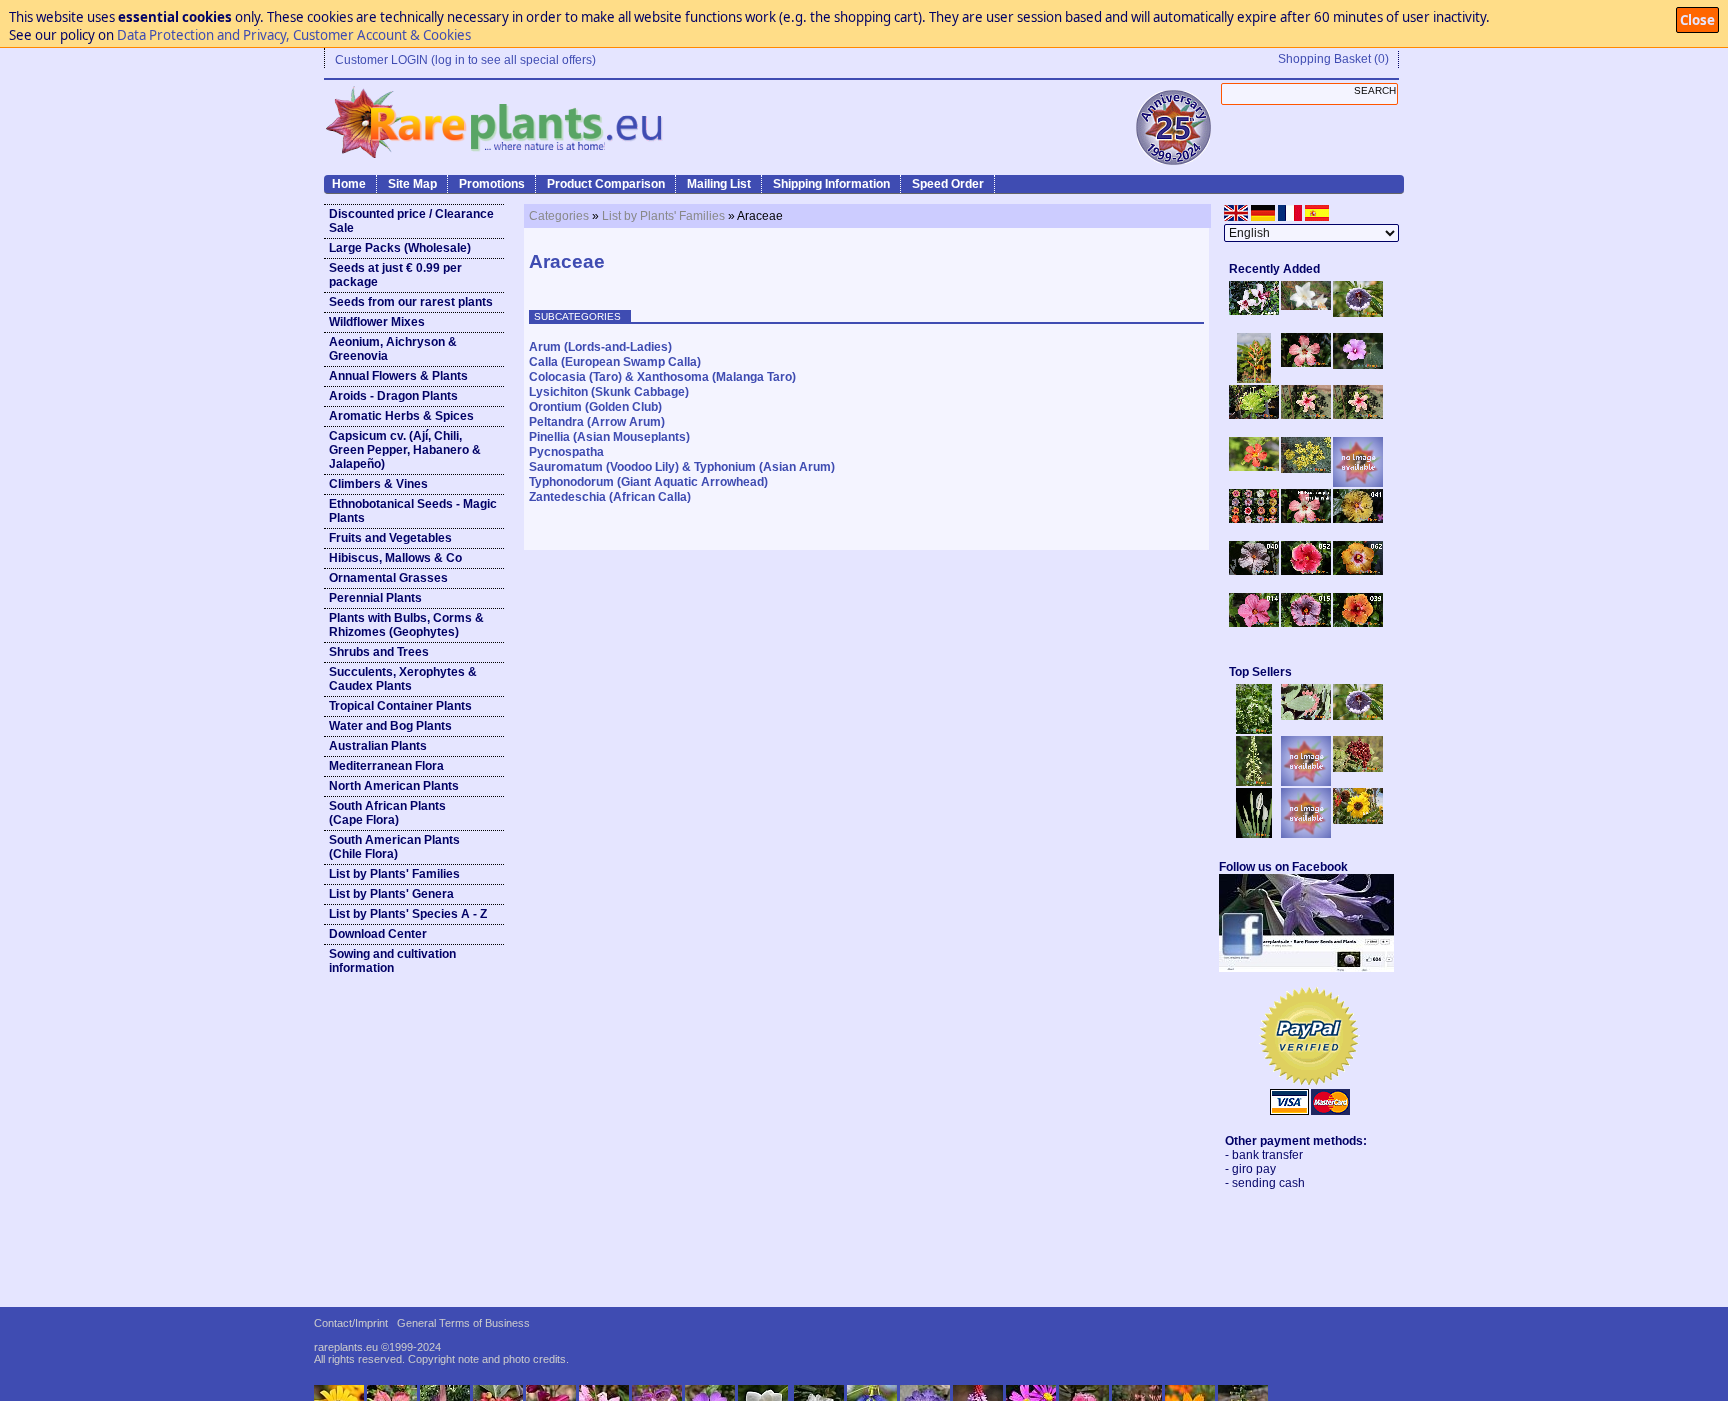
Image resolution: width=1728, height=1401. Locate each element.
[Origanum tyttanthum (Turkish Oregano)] (1306, 834)
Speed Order (948, 184)
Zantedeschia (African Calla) (610, 497)
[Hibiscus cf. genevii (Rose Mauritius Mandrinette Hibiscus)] (1306, 415)
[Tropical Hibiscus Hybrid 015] (1306, 623)
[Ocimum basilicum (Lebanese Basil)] (1254, 730)
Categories (559, 216)
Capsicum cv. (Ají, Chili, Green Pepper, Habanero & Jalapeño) (405, 450)
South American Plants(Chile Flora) (394, 847)
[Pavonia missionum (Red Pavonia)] (1254, 467)
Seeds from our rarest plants (411, 302)
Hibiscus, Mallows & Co (395, 558)
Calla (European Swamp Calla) (615, 362)
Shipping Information (831, 184)
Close (1697, 20)
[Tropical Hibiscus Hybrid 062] (1358, 571)
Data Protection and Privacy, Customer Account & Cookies (294, 35)
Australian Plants (378, 746)
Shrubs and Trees (379, 652)
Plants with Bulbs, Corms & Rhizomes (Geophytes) (406, 625)
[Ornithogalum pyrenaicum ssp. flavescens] (1254, 782)
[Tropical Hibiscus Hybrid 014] (1254, 623)
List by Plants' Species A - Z (408, 914)
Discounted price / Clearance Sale (411, 221)
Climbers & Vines (378, 484)
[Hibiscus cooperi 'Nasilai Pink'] (1306, 363)
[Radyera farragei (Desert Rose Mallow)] (1358, 365)
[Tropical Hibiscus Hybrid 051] (1358, 483)
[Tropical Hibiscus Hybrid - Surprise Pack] (1254, 519)
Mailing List (719, 184)
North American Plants (394, 786)
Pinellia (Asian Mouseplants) (609, 437)
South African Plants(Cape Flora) (387, 813)
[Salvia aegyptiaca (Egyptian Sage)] (1306, 782)
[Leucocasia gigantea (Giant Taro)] (1254, 834)
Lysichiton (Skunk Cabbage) (609, 392)
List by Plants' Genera (391, 894)
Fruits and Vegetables (390, 538)
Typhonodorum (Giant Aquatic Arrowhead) (648, 482)
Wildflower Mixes (377, 322)
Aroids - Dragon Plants (393, 396)
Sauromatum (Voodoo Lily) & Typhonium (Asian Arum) (682, 467)
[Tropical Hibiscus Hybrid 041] (1358, 519)
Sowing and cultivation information (392, 961)
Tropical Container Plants (400, 706)
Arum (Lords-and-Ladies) (600, 347)
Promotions (492, 184)
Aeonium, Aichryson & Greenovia (393, 349)
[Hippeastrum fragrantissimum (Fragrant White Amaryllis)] (1306, 306)
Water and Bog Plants (390, 726)
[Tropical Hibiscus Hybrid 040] (1254, 571)
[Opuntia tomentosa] (1306, 716)
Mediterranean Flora (386, 766)
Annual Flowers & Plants (398, 376)
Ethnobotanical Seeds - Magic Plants (413, 511)
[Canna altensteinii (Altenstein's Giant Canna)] (1254, 379)
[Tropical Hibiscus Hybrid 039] (1358, 623)
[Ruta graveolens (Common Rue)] (1306, 469)
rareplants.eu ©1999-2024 (377, 1347)
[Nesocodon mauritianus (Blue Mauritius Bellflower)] (1358, 313)
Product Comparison (606, 184)
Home (349, 184)
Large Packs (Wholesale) (400, 248)
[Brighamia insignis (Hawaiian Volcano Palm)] (1254, 415)
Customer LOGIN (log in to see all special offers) (465, 60)
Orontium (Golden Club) (595, 407)
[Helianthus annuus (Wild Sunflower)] (1358, 820)
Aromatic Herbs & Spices (401, 416)
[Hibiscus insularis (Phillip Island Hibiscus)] (1254, 311)
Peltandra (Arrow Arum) (597, 422)
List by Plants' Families (394, 874)
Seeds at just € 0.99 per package (395, 275)
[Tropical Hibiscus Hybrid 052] (1306, 571)
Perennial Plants (375, 598)
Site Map (412, 184)
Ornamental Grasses (388, 578)
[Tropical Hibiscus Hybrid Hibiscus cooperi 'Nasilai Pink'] (1306, 519)
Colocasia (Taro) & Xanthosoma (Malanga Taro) (662, 377)
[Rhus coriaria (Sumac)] (1358, 768)
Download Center (378, 934)
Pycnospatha (566, 452)
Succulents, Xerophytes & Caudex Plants (403, 679)
